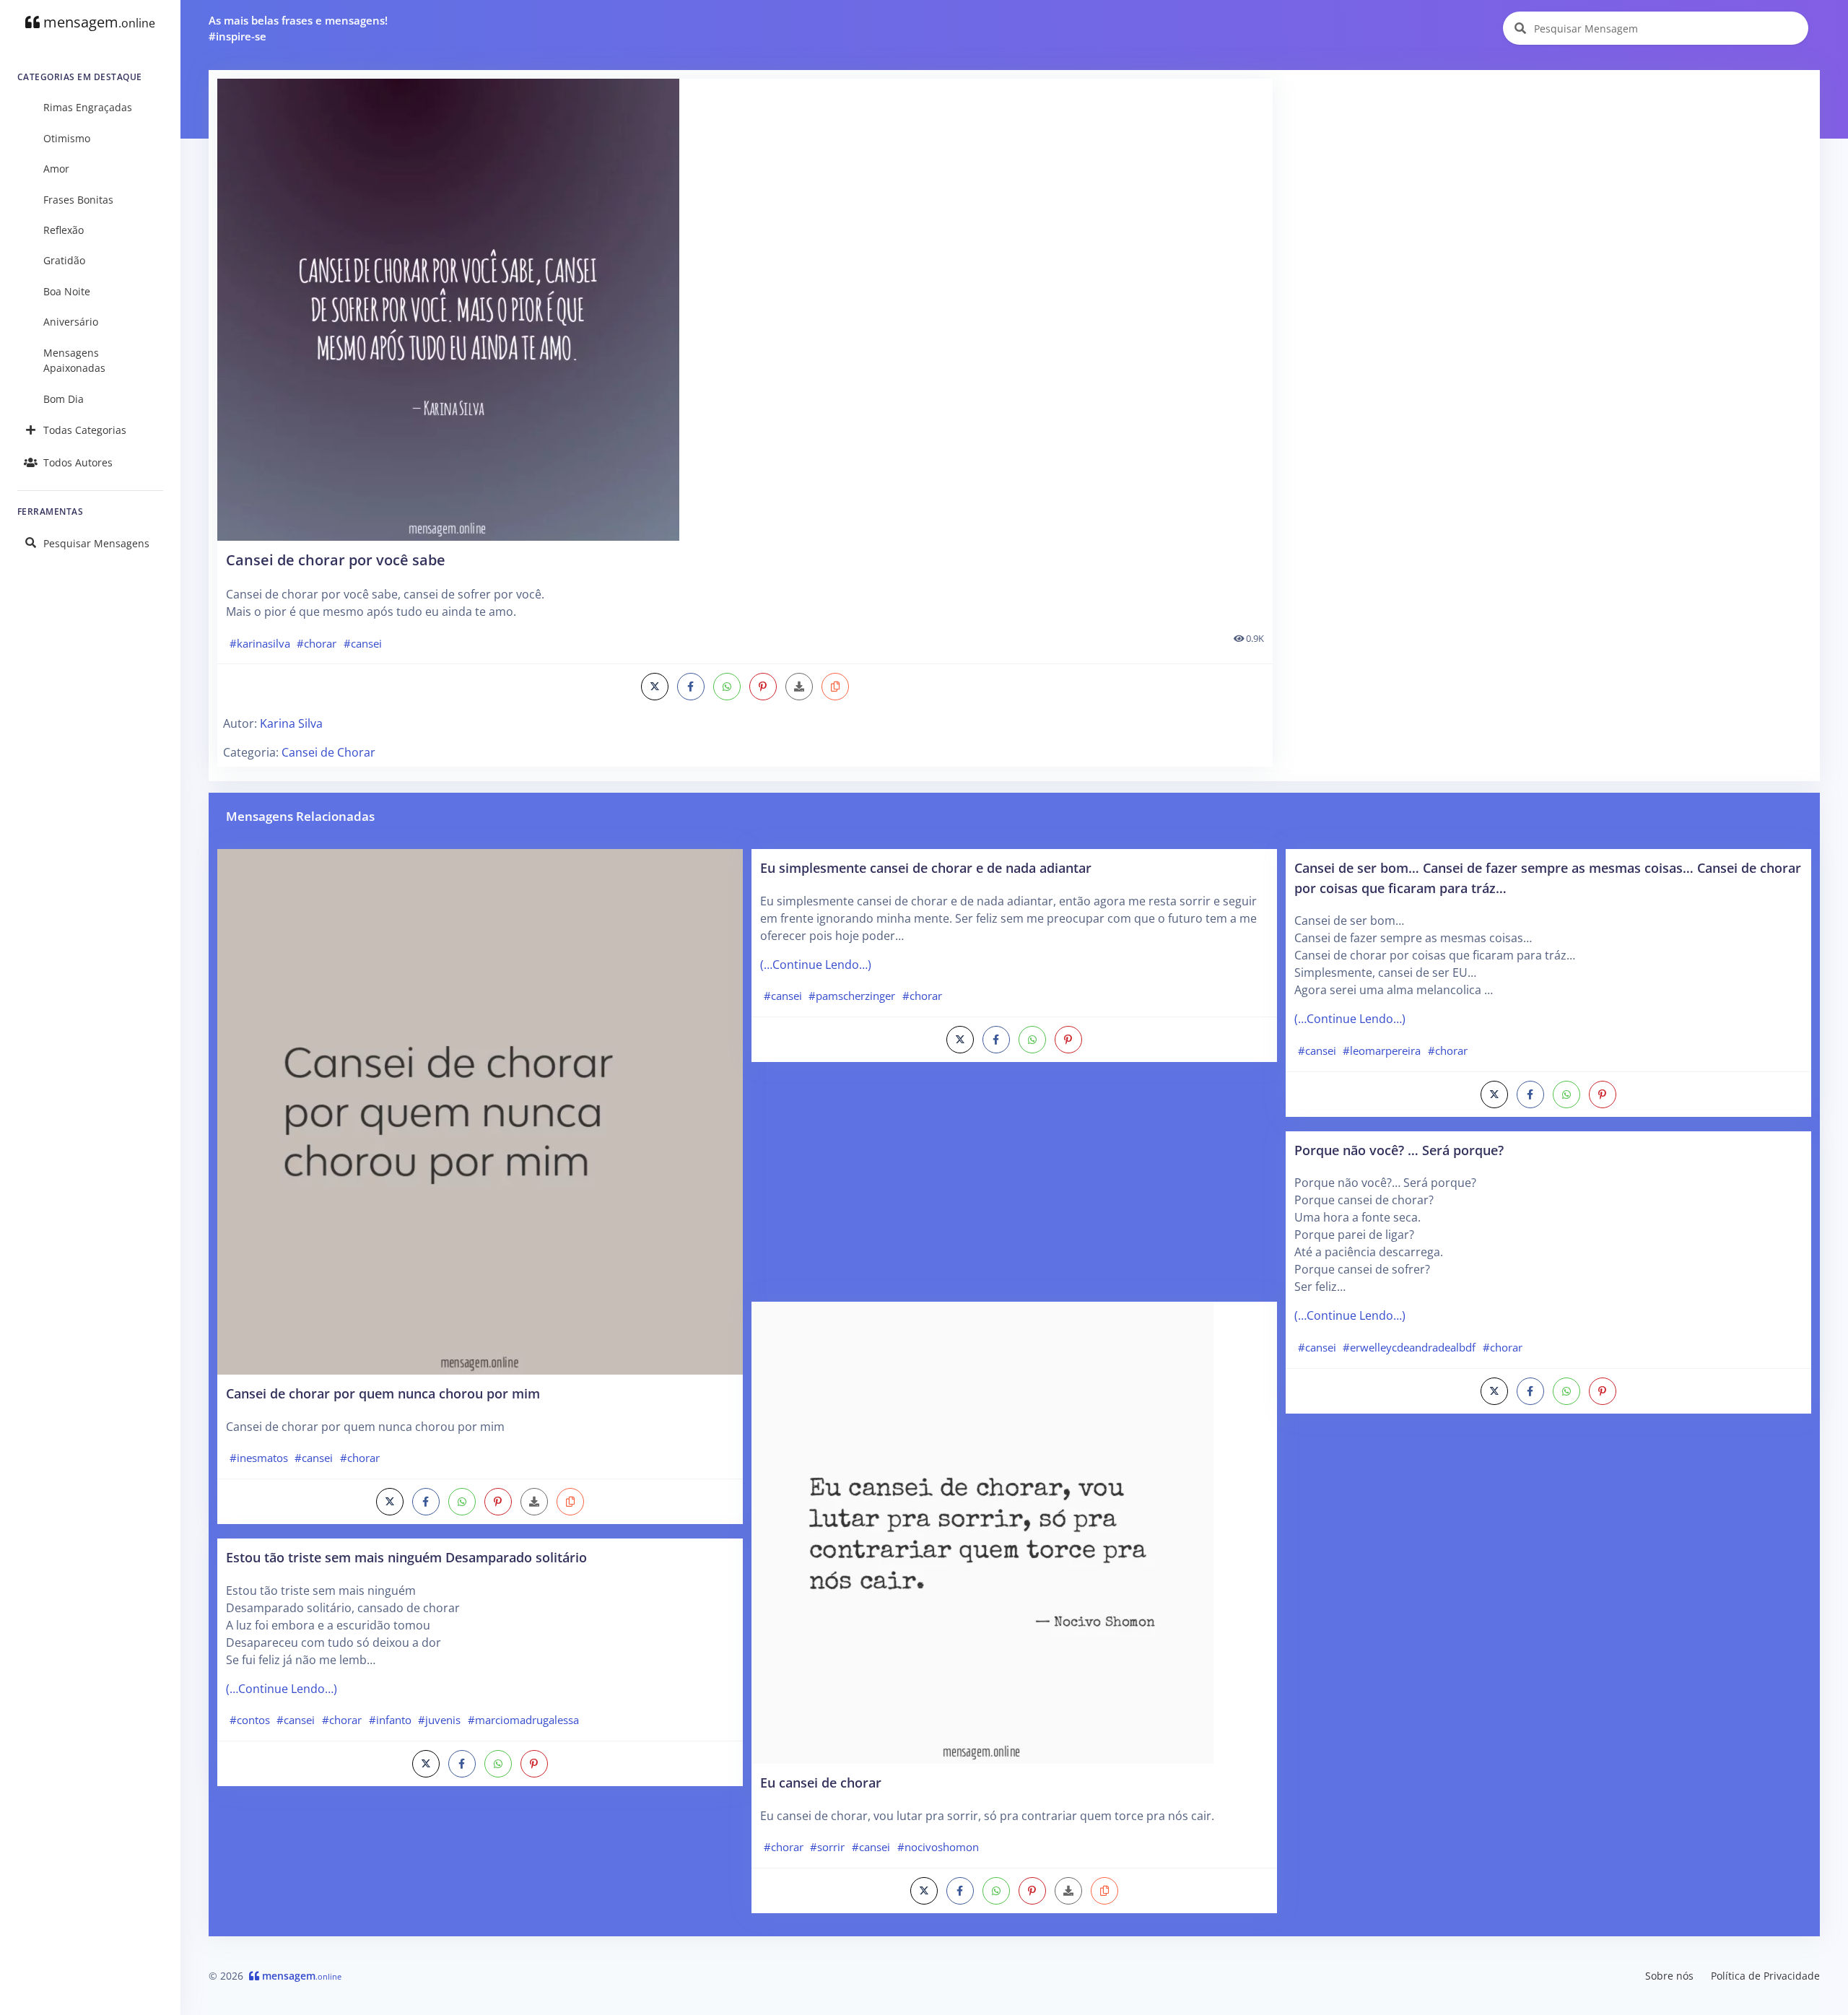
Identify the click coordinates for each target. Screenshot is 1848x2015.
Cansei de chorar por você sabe (336, 560)
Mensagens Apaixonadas (74, 361)
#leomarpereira (1382, 1050)
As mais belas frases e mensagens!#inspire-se (298, 29)
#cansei (363, 643)
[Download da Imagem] (799, 687)
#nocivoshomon (938, 1847)
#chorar (317, 643)
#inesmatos (259, 1458)
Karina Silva (291, 723)
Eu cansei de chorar (821, 1782)
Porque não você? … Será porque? (1399, 1150)
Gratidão (64, 260)
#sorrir (827, 1847)
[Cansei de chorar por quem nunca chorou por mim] (480, 1110)
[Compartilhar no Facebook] (691, 687)
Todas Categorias (85, 430)
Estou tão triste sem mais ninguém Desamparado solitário (406, 1557)
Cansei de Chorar (328, 752)
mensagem (97, 22)
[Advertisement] (1547, 180)
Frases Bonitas (78, 200)
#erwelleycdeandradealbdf (1409, 1347)
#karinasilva (260, 643)
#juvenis (439, 1720)
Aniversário (71, 322)
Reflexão (64, 230)
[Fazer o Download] (745, 310)
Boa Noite (67, 291)
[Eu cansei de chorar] (982, 1531)
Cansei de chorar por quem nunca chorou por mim (383, 1393)
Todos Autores (78, 462)
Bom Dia (64, 399)
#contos (250, 1720)
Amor (56, 169)
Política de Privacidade (1765, 1976)
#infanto (390, 1720)
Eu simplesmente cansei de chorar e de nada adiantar (926, 867)
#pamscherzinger (852, 996)
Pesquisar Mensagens (96, 543)
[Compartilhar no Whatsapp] (727, 687)
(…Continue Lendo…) (282, 1689)
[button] (835, 687)
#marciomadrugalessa (523, 1720)
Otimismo (67, 138)
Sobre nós (1669, 1976)
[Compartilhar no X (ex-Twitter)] (655, 687)
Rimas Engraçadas (88, 107)
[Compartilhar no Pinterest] (763, 687)
